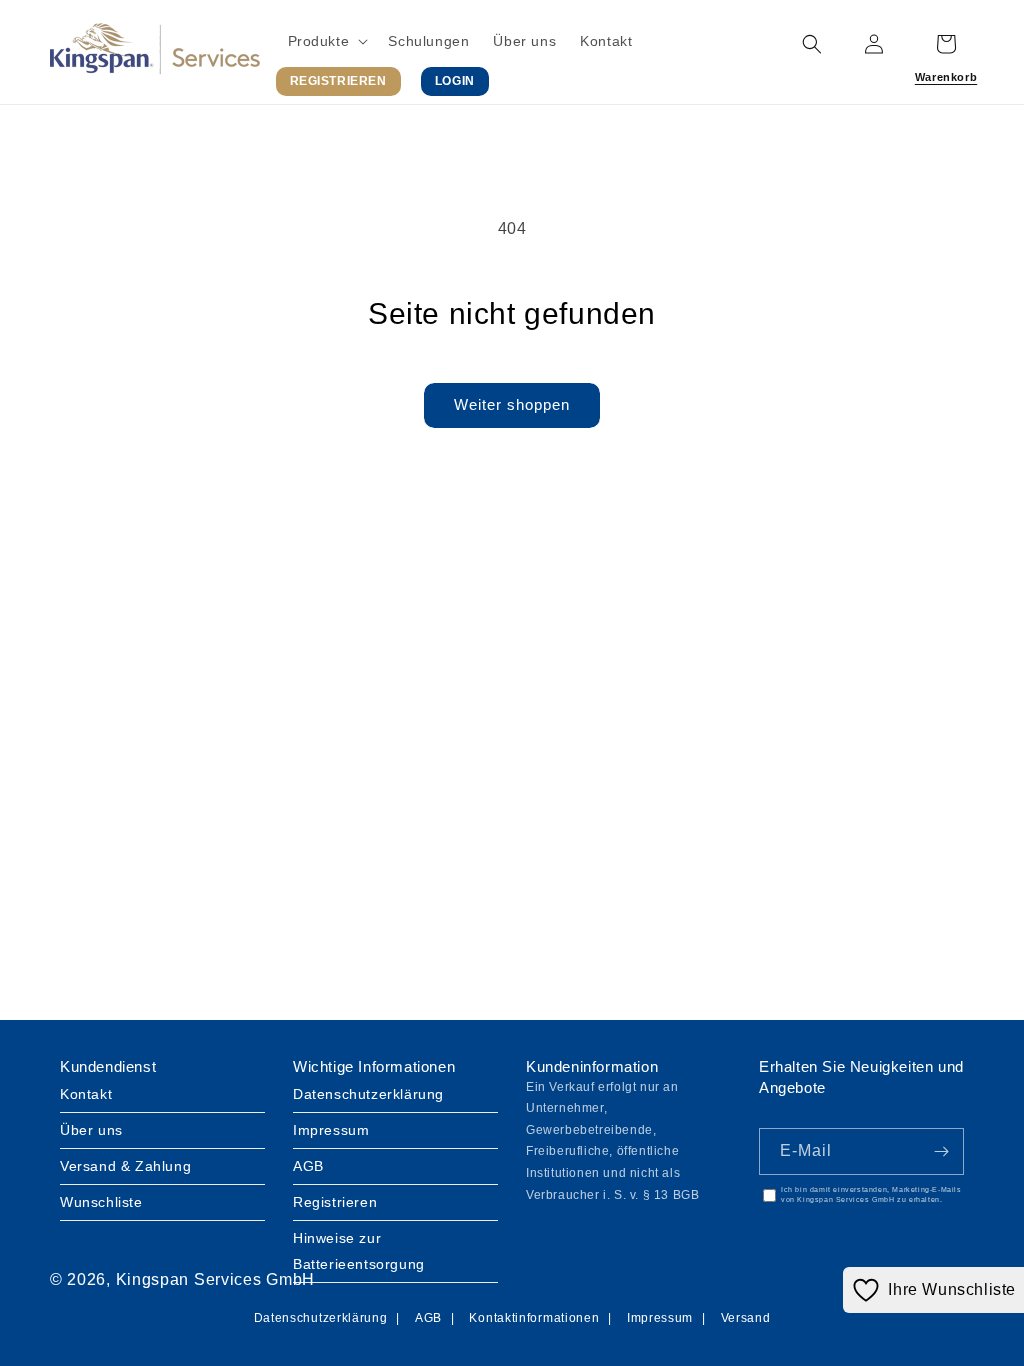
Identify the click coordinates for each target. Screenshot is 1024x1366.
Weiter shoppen (512, 404)
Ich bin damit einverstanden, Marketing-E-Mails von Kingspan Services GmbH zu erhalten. (871, 1195)
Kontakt (86, 1094)
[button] (326, 41)
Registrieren (335, 1202)
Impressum (331, 1130)
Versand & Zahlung (125, 1166)
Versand (746, 1318)
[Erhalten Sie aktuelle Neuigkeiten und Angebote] (941, 1151)
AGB (308, 1166)
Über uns (91, 1130)
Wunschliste (101, 1202)
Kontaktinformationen (534, 1318)
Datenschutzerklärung (368, 1094)
